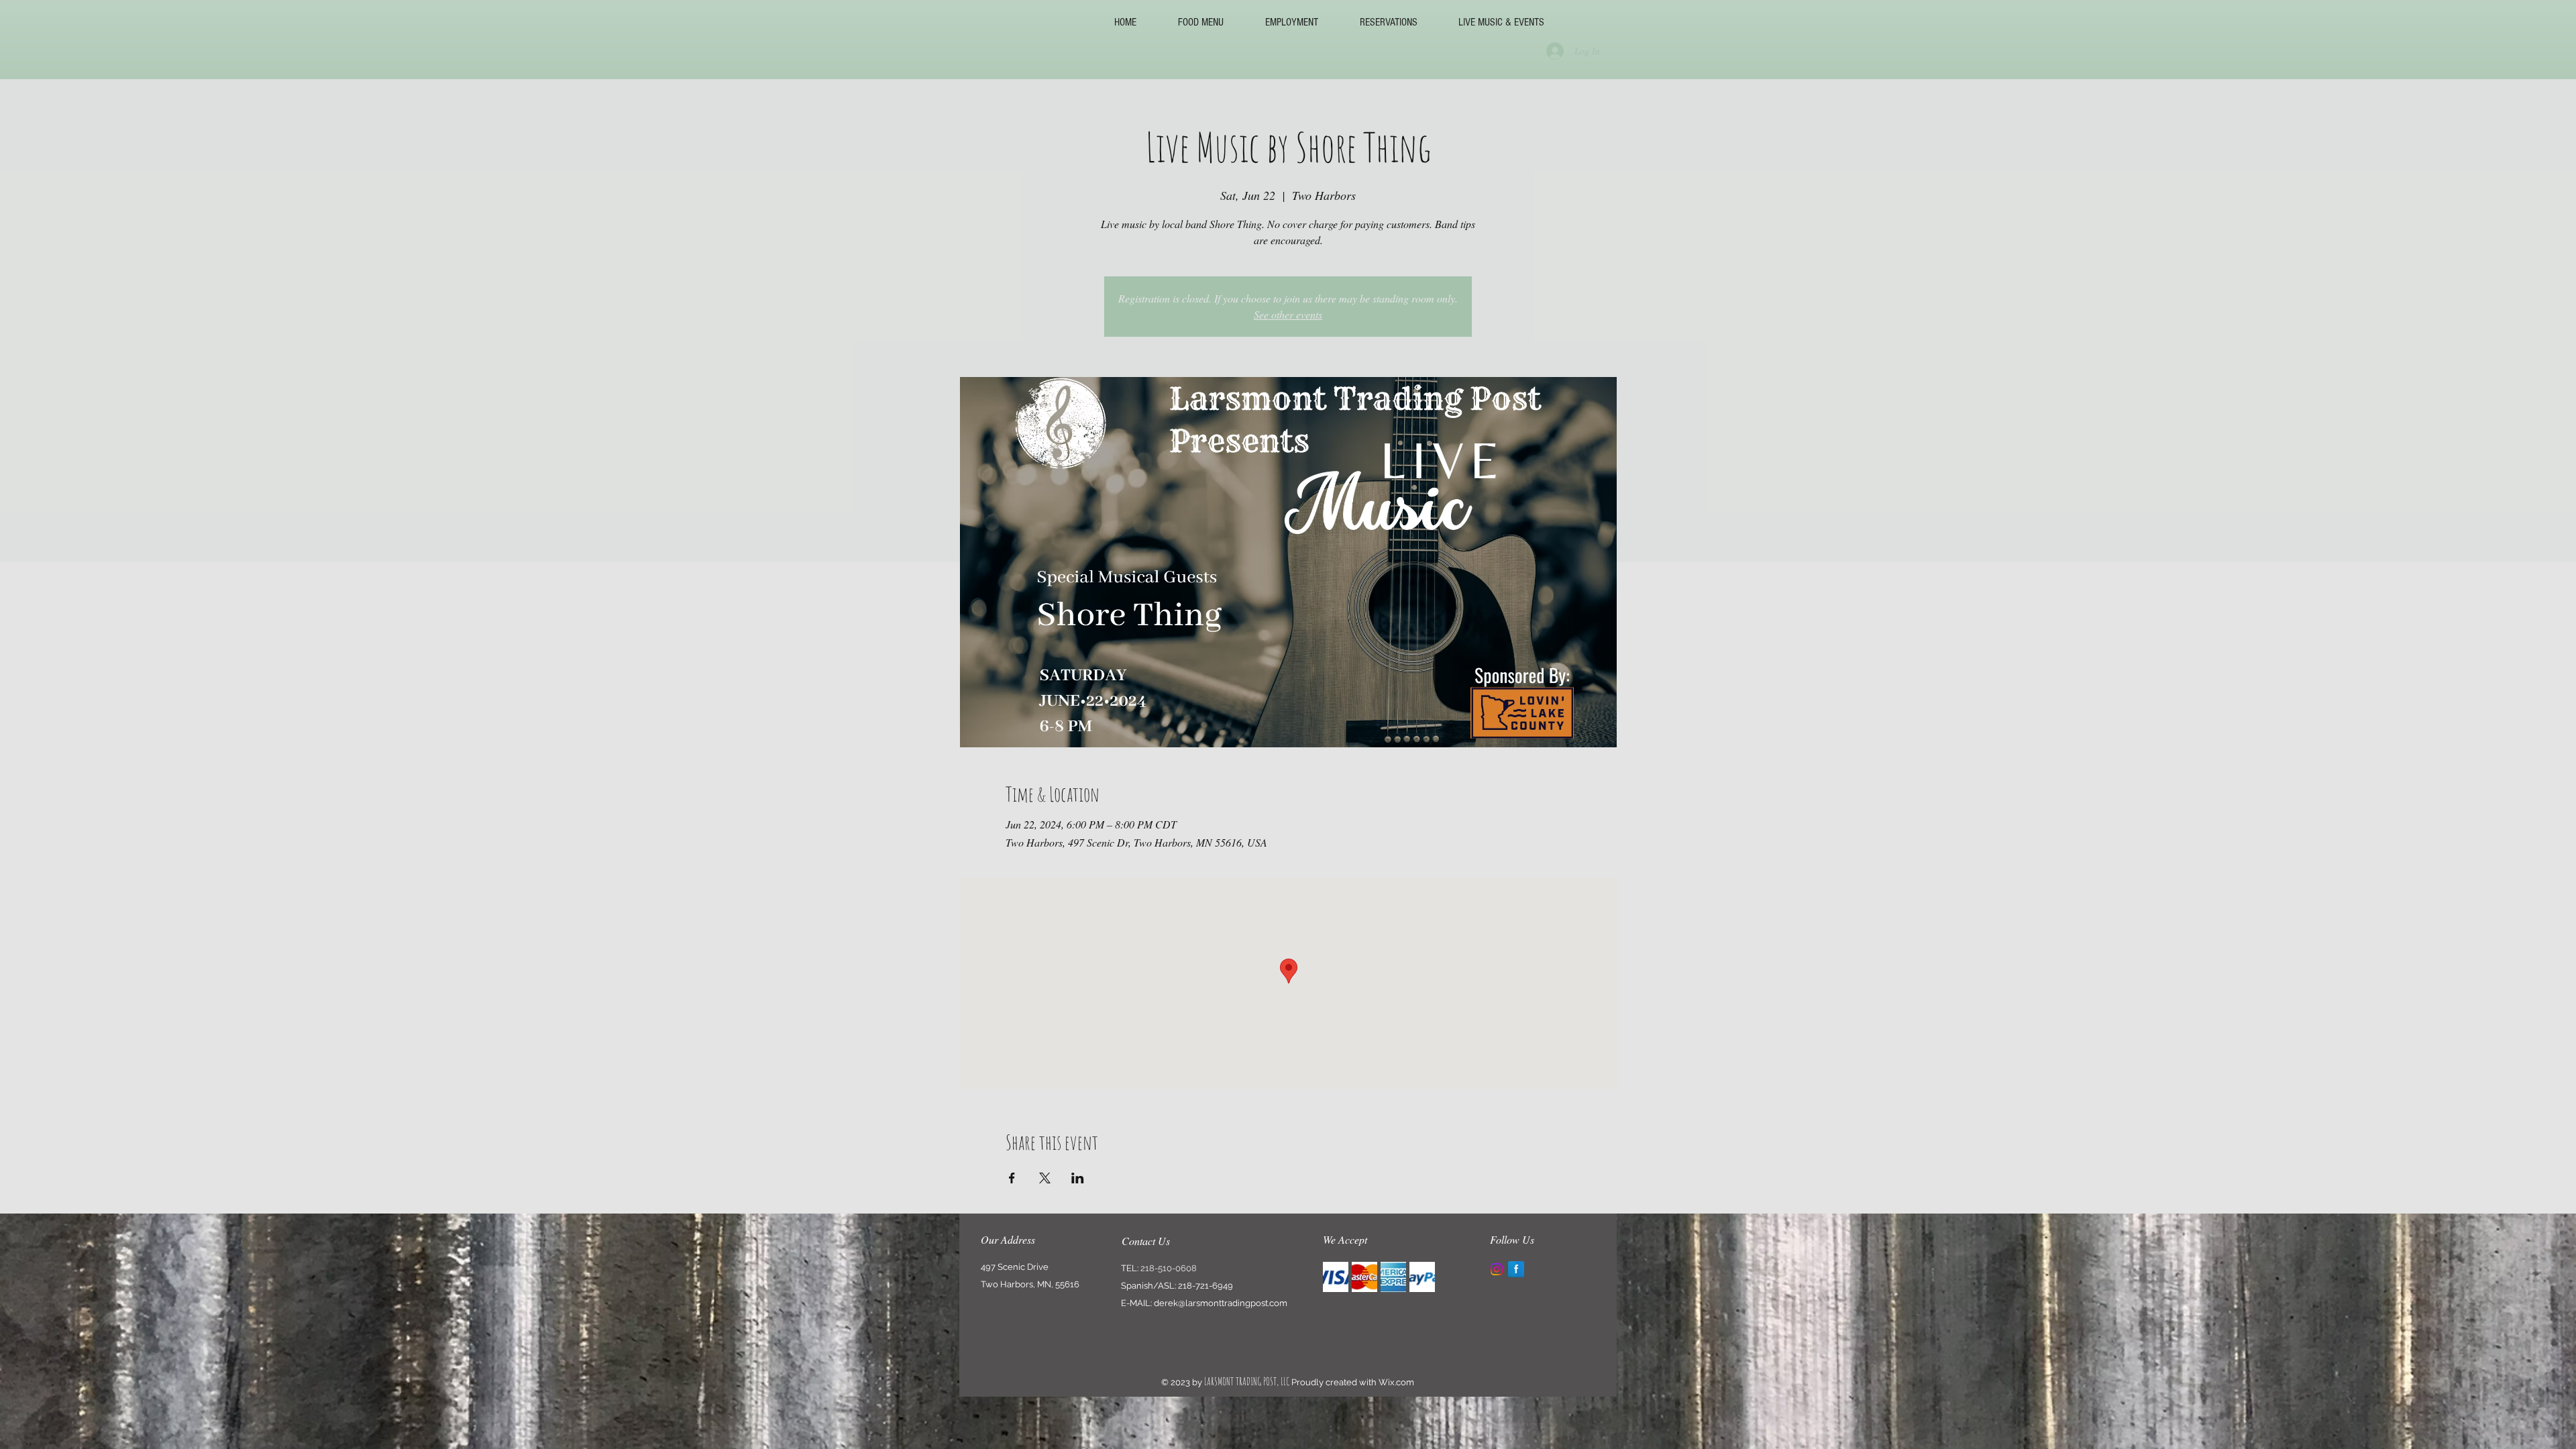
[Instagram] (1497, 1269)
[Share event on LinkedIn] (1078, 1178)
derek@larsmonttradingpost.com (1221, 1303)
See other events (1288, 314)
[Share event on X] (1045, 1178)
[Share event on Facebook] (1012, 1178)
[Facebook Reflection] (1516, 1269)
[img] (1336, 1277)
